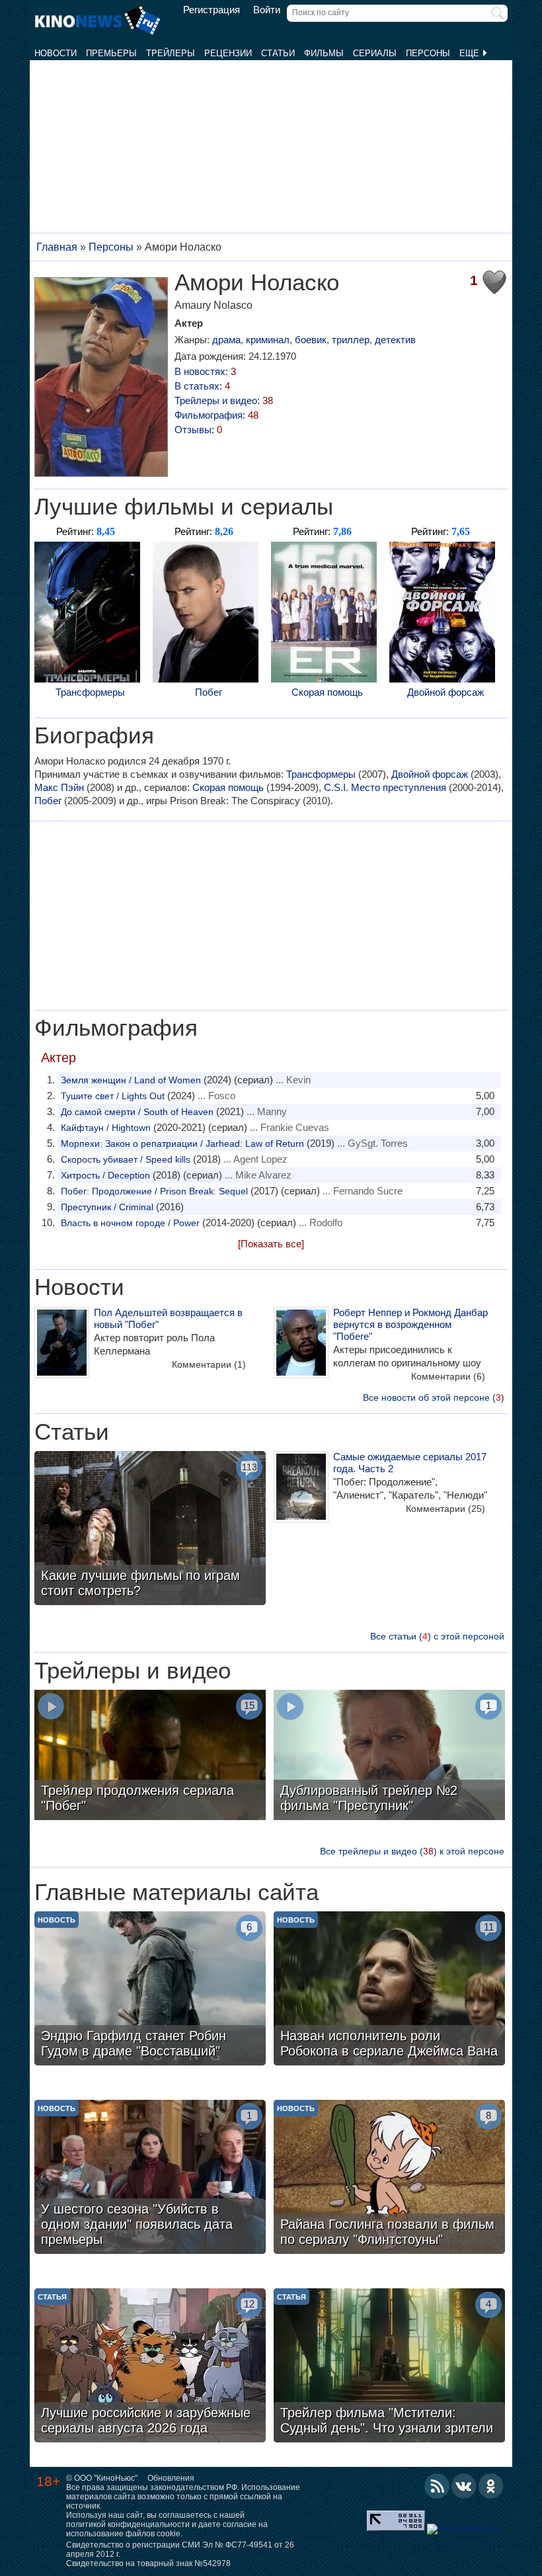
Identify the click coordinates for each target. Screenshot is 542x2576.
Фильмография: (216, 415)
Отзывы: (198, 430)
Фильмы (324, 53)
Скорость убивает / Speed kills (126, 1159)
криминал (268, 340)
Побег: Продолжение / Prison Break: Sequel (154, 1191)
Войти (267, 10)
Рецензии (228, 53)
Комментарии (209, 1364)
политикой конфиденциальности (128, 2524)
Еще (471, 53)
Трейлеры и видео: (224, 400)
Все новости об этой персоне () (434, 1397)
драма (226, 340)
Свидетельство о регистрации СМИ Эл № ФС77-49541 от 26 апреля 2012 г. (180, 2550)
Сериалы (375, 53)
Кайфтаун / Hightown (106, 1128)
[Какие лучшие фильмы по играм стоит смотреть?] (150, 1530)
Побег (209, 692)
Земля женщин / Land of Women (131, 1080)
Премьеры (111, 53)
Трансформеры (90, 692)
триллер (351, 340)
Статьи (278, 53)
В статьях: (202, 386)
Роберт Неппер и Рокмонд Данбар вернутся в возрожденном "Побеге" (410, 1324)
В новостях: (205, 371)
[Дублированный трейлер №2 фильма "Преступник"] (389, 1757)
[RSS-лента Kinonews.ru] (437, 2486)
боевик (311, 340)
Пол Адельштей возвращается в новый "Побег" (168, 1318)
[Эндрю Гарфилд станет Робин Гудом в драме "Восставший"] (150, 1990)
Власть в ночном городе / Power (130, 1223)
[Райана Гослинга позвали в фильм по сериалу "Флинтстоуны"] (389, 2179)
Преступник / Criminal (107, 1207)
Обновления (171, 2478)
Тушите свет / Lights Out (113, 1096)
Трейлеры (171, 53)
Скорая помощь (327, 692)
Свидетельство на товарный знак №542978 (148, 2563)
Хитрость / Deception (105, 1175)
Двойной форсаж (445, 692)
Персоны (428, 53)
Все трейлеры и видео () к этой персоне (412, 1851)
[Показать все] (271, 1244)
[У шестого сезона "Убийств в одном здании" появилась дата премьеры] (150, 2179)
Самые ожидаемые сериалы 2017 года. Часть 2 (410, 1463)
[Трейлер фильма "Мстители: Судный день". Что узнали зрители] (389, 2367)
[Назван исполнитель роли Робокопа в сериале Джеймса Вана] (389, 1990)
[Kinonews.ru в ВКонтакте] (464, 2486)
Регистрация (212, 10)
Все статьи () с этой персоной (437, 1636)
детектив (395, 340)
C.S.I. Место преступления (385, 787)
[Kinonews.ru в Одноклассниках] (491, 2486)
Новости (56, 53)
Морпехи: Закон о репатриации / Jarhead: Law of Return (182, 1143)
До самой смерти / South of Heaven (137, 1112)
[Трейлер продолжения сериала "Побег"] (150, 1757)
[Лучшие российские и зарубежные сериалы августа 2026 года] (150, 2367)
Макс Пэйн (59, 787)
